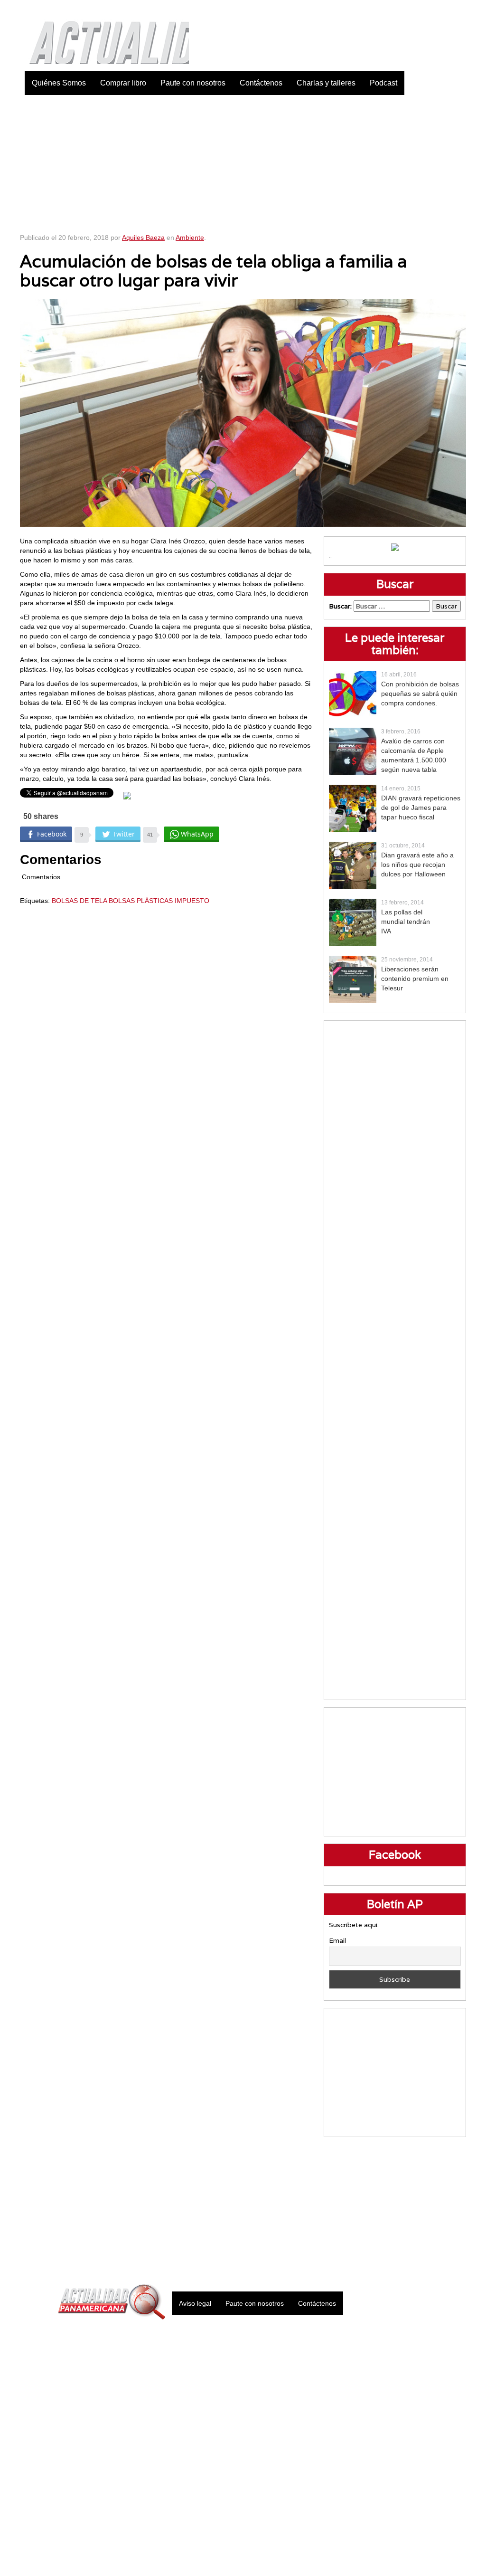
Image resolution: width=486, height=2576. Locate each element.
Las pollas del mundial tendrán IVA (406, 922)
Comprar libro (123, 83)
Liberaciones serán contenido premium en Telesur (415, 979)
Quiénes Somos (59, 83)
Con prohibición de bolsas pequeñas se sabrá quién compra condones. (420, 694)
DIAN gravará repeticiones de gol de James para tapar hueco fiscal (421, 808)
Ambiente (190, 238)
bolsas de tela (79, 901)
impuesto (192, 901)
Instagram (435, 10)
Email (337, 1940)
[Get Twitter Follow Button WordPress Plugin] (127, 795)
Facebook (388, 10)
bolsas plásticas (141, 901)
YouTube (459, 10)
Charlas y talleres (326, 83)
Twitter (411, 10)
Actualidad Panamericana (104, 36)
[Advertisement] (243, 162)
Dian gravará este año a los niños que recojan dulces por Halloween (417, 865)
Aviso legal (195, 2303)
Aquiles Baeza (143, 238)
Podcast (383, 83)
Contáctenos (261, 83)
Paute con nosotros (193, 83)
